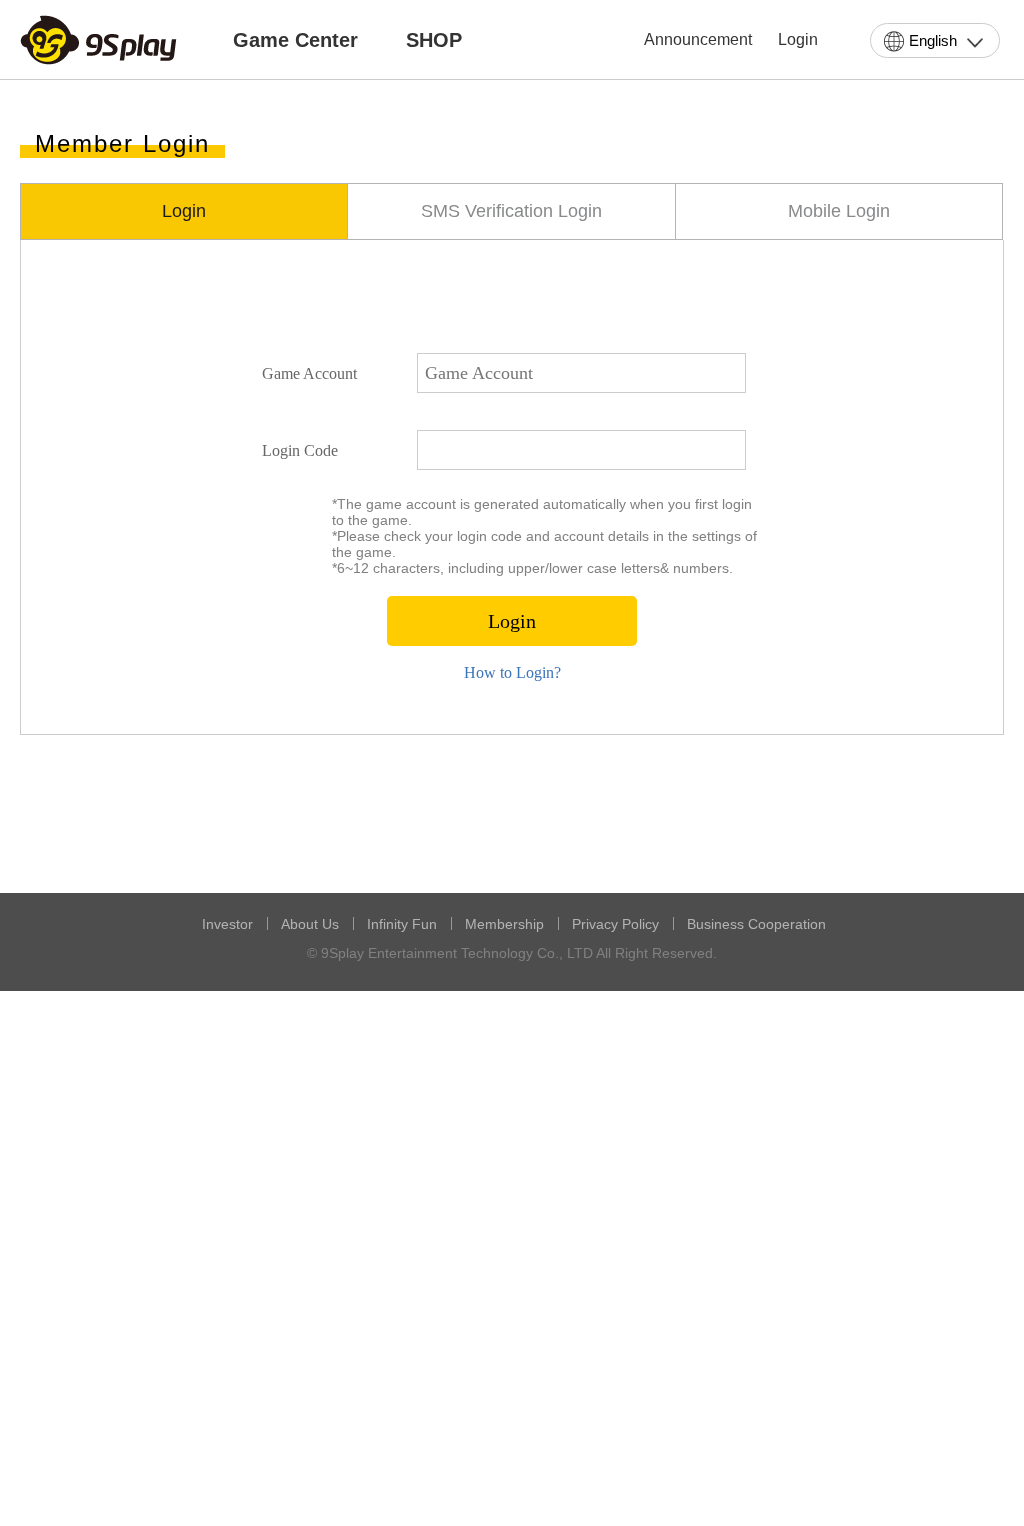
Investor (227, 924)
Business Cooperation (756, 924)
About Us (310, 924)
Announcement (698, 39)
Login (798, 39)
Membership (504, 924)
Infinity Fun (402, 924)
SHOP (434, 40)
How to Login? (512, 672)
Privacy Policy (615, 924)
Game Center (295, 40)
